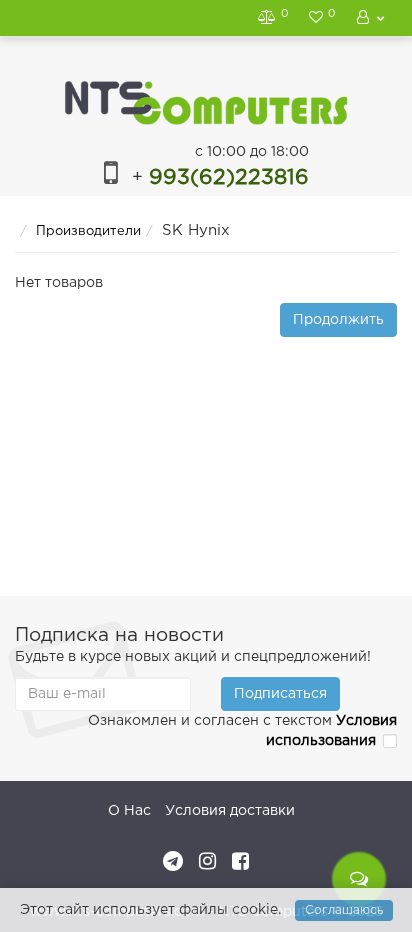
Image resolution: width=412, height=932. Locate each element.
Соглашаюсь (344, 910)
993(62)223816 (220, 178)
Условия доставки (230, 811)
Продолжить (338, 320)
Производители (88, 231)
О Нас (129, 811)
